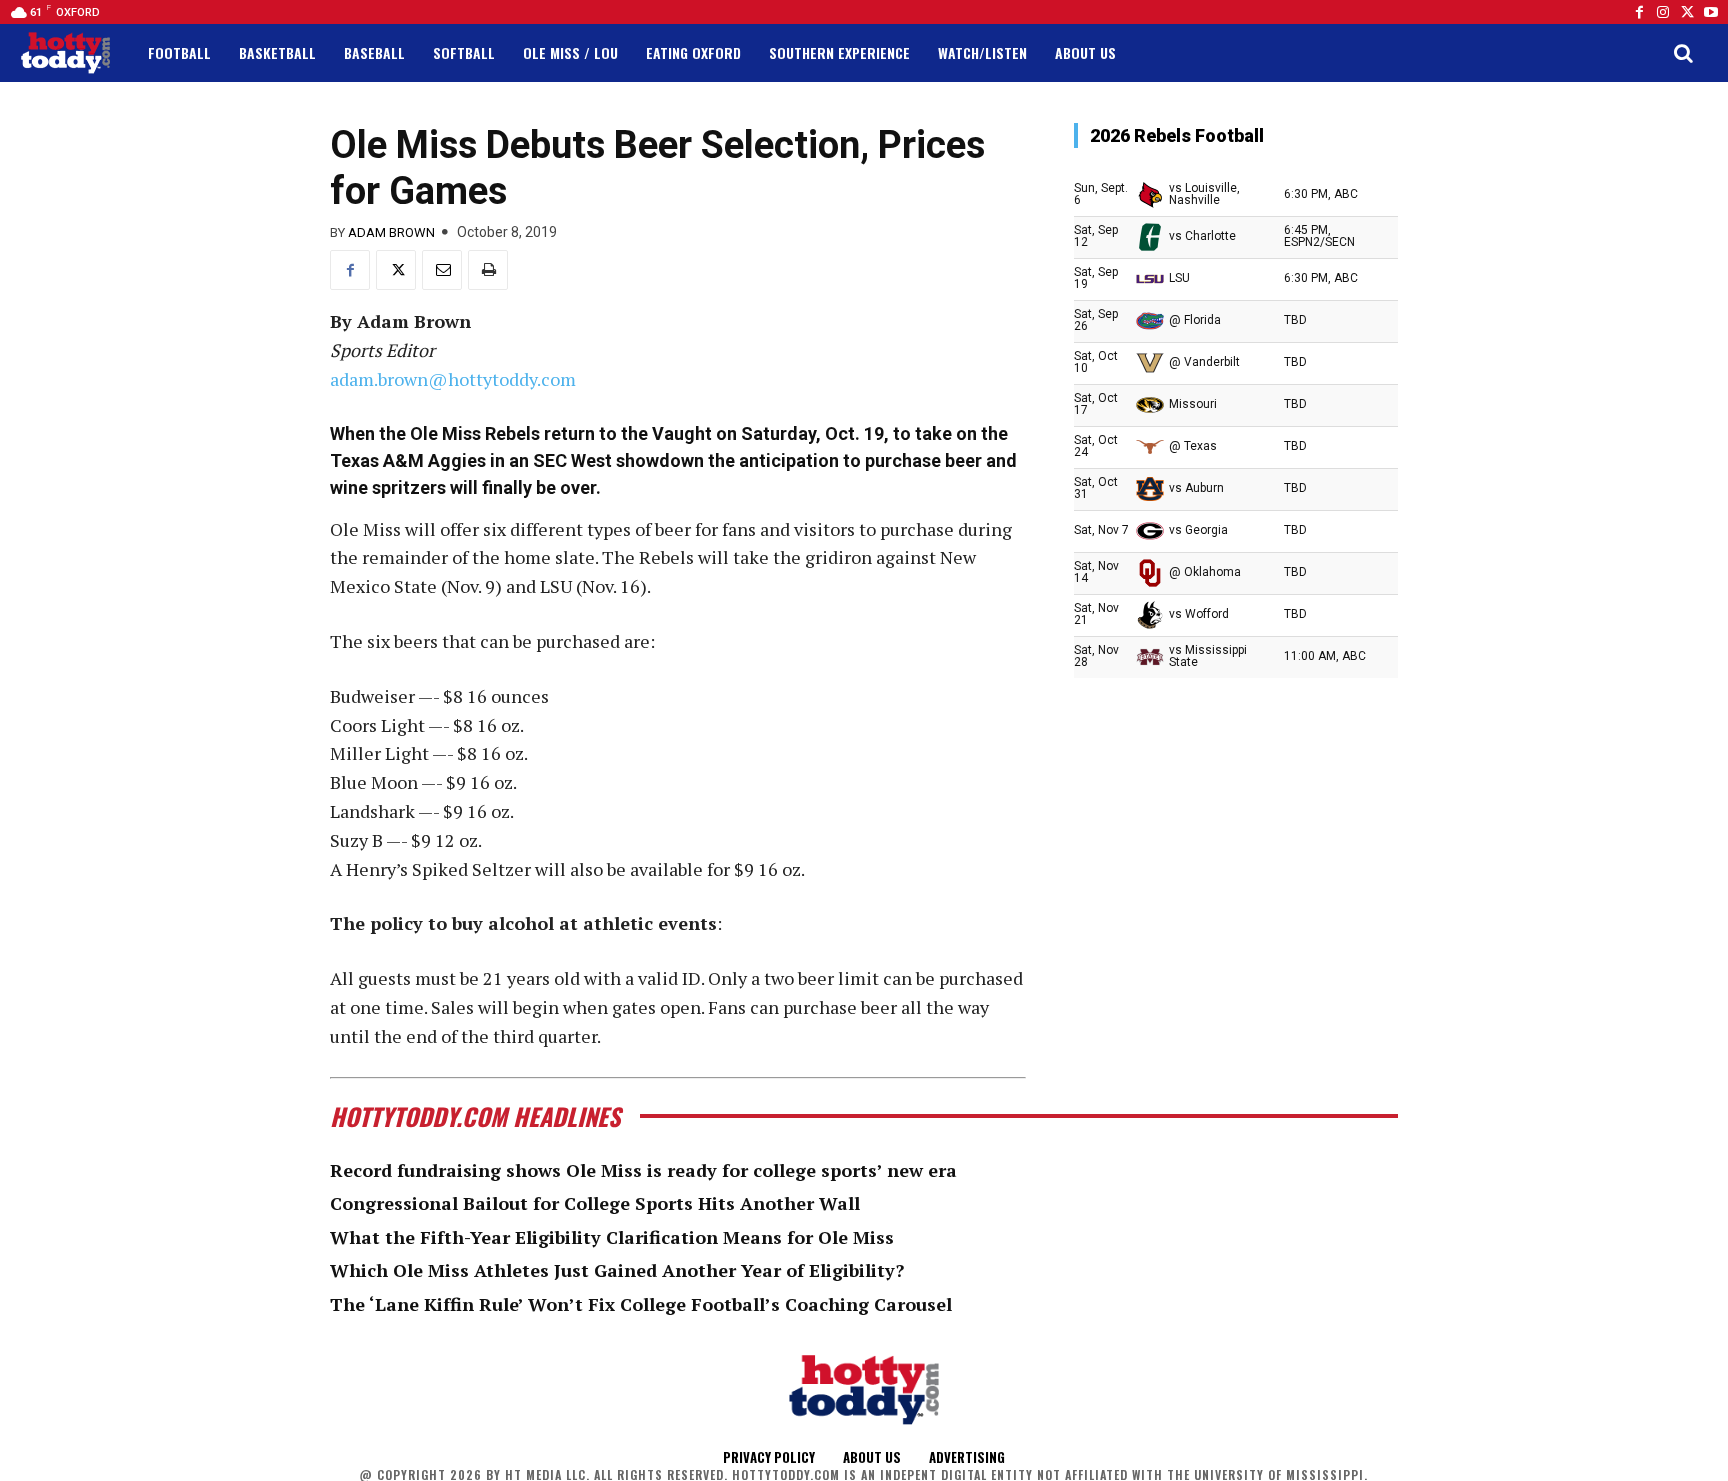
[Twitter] (1687, 12)
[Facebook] (1639, 12)
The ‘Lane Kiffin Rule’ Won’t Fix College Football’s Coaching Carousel (641, 1304)
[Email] (442, 270)
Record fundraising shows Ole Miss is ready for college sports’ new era (643, 1170)
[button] (1683, 53)
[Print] (488, 270)
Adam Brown (391, 232)
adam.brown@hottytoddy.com (453, 379)
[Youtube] (1711, 12)
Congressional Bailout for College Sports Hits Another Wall (595, 1203)
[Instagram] (1663, 12)
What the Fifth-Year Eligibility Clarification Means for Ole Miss (612, 1237)
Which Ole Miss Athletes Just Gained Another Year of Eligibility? (617, 1270)
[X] (396, 270)
